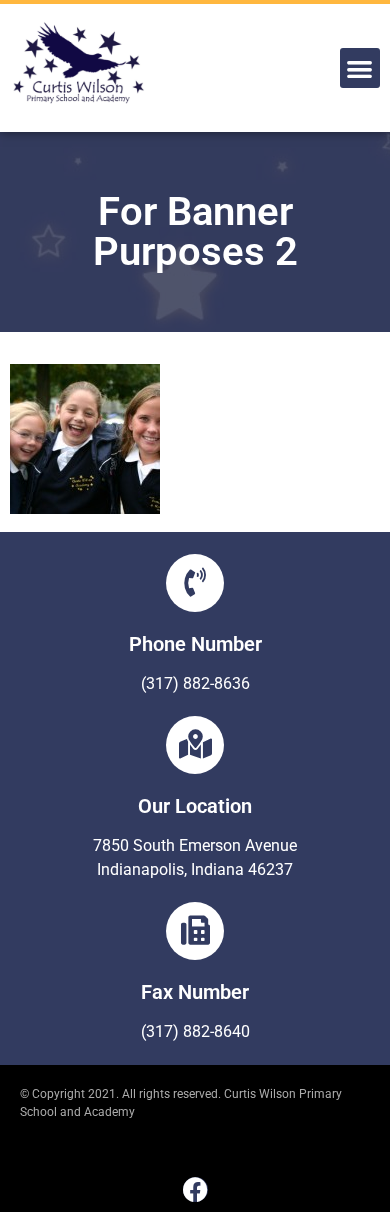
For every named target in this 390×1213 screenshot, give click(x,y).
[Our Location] (195, 745)
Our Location (195, 806)
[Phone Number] (195, 583)
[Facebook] (195, 1189)
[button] (360, 68)
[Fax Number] (195, 931)
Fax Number (195, 992)
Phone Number (195, 644)
